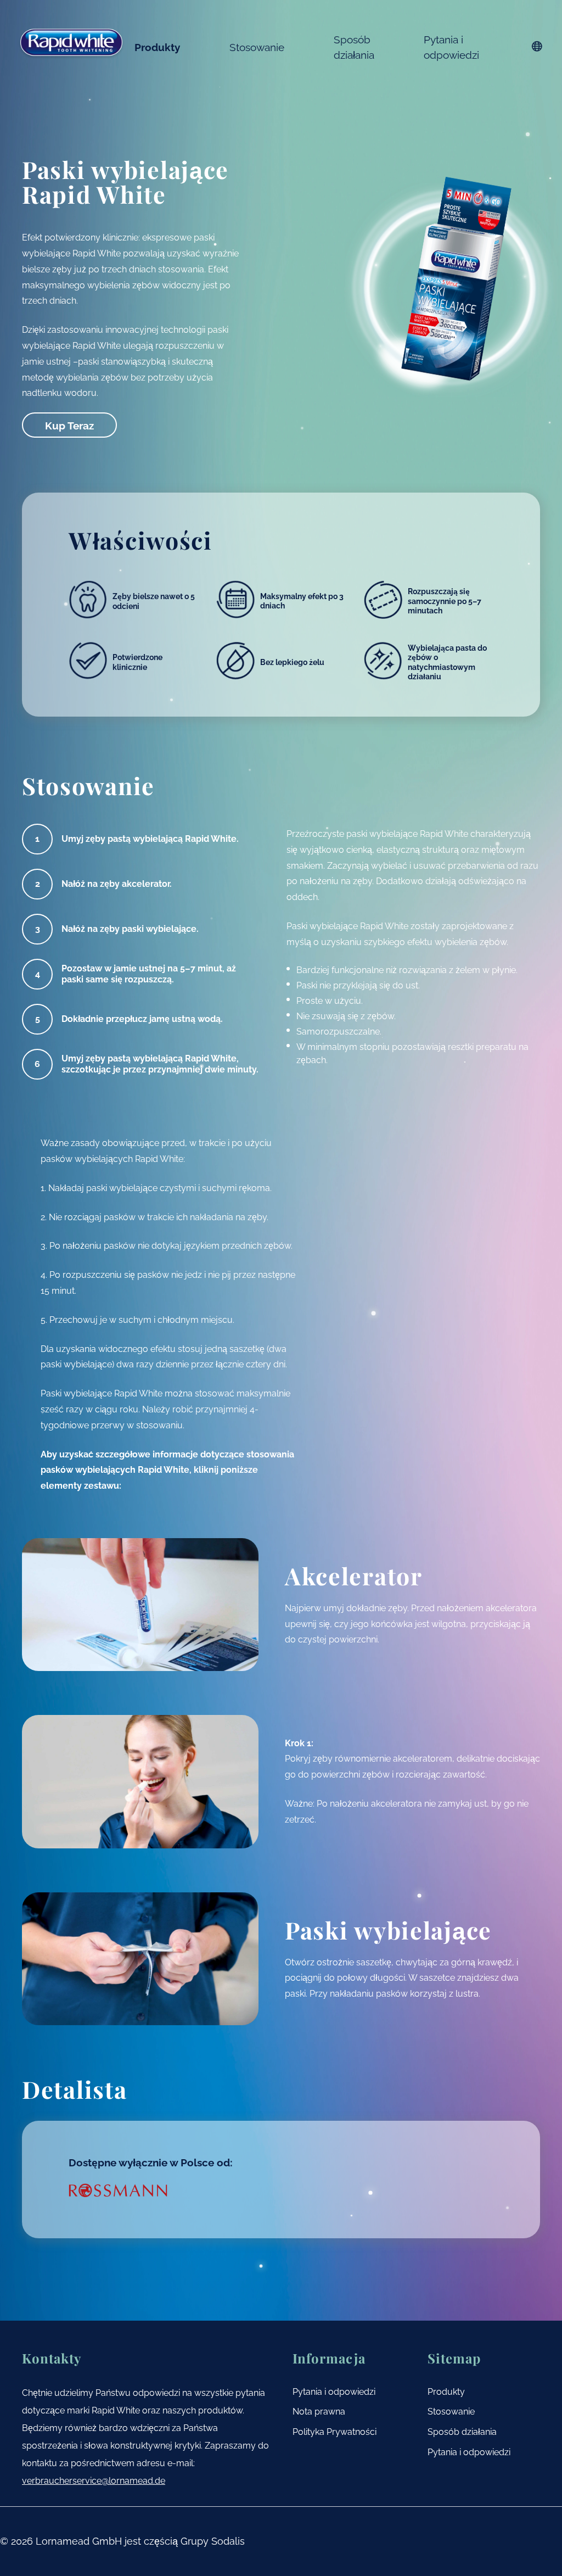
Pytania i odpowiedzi (451, 47)
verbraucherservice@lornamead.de (94, 2481)
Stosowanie (257, 47)
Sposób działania (354, 47)
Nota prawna (319, 2412)
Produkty (157, 47)
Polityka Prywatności (335, 2432)
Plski (537, 46)
